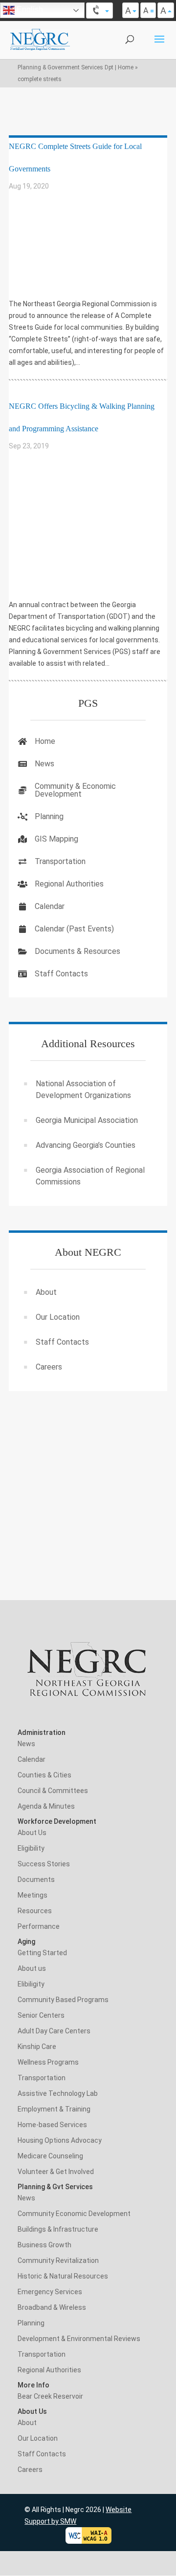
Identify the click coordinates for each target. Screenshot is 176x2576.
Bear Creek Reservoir (50, 2396)
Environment (36, 487)
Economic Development (53, 227)
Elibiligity (31, 1984)
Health (27, 514)
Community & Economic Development (75, 790)
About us (32, 1968)
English (29, 10)
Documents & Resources (77, 951)
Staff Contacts (61, 974)
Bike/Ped (29, 200)
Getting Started (42, 1953)
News (44, 764)
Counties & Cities (44, 1775)
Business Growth (44, 2245)
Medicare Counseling (50, 2156)
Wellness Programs (48, 2062)
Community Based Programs (63, 2000)
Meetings (33, 1895)
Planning (31, 528)
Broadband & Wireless (52, 2307)
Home (45, 741)
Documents (36, 1879)
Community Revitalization (58, 2260)
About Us (32, 1833)
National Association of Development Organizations (83, 1089)
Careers (49, 1367)
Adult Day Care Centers (54, 2031)
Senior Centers (41, 2015)
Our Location (58, 1317)
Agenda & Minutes (46, 1806)
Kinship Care (37, 2047)
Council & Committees (53, 1791)
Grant (26, 500)
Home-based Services (52, 2125)
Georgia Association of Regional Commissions (90, 1176)
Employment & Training (54, 2109)
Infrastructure (42, 241)
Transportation (42, 268)
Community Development (56, 213)
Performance (39, 1926)
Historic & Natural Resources (63, 2276)
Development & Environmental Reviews (79, 2339)
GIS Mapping (56, 839)
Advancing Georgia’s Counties (86, 1145)
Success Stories (44, 1864)
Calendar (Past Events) (74, 929)
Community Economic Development (74, 2214)
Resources (35, 1911)
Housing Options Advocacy (60, 2140)
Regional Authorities (69, 884)
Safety (27, 254)
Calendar (50, 906)
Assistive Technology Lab (58, 2093)
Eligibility (31, 1848)
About (46, 1292)
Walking (29, 282)
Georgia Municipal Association (87, 1120)
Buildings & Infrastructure (58, 2229)
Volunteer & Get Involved (56, 2172)
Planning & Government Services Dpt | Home (76, 67)
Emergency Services (50, 2292)
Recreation (33, 541)
